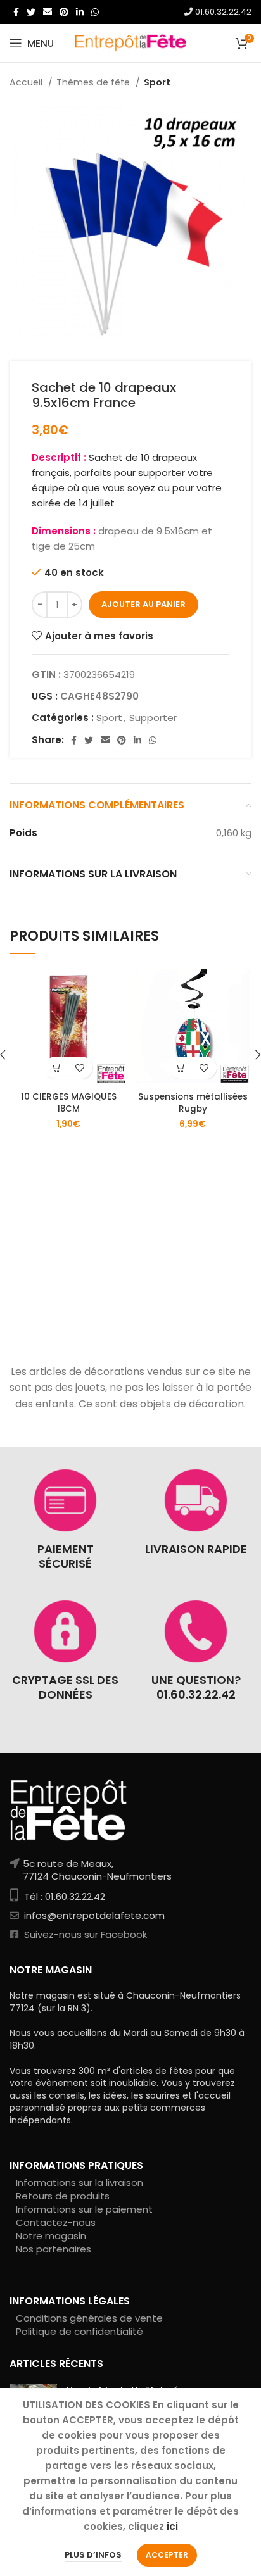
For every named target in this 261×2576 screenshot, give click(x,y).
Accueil (27, 82)
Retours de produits (63, 2196)
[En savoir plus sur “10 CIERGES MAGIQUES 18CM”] (57, 1068)
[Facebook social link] (16, 12)
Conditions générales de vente (89, 2318)
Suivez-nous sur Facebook (84, 1934)
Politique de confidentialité (80, 2331)
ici (172, 2526)
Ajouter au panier (143, 604)
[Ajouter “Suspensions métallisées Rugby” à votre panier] (181, 1068)
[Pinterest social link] (64, 12)
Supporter (153, 718)
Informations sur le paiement (84, 2209)
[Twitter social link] (31, 12)
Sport (157, 82)
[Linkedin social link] (80, 12)
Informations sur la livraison (80, 2183)
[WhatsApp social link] (95, 12)
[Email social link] (48, 12)
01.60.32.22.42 (222, 12)
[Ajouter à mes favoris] (80, 1068)
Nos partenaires (54, 2249)
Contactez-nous (56, 2222)
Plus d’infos (93, 2555)
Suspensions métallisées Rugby (193, 1103)
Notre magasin (51, 2236)
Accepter (167, 2555)
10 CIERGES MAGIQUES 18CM (69, 1103)
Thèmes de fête (94, 82)
